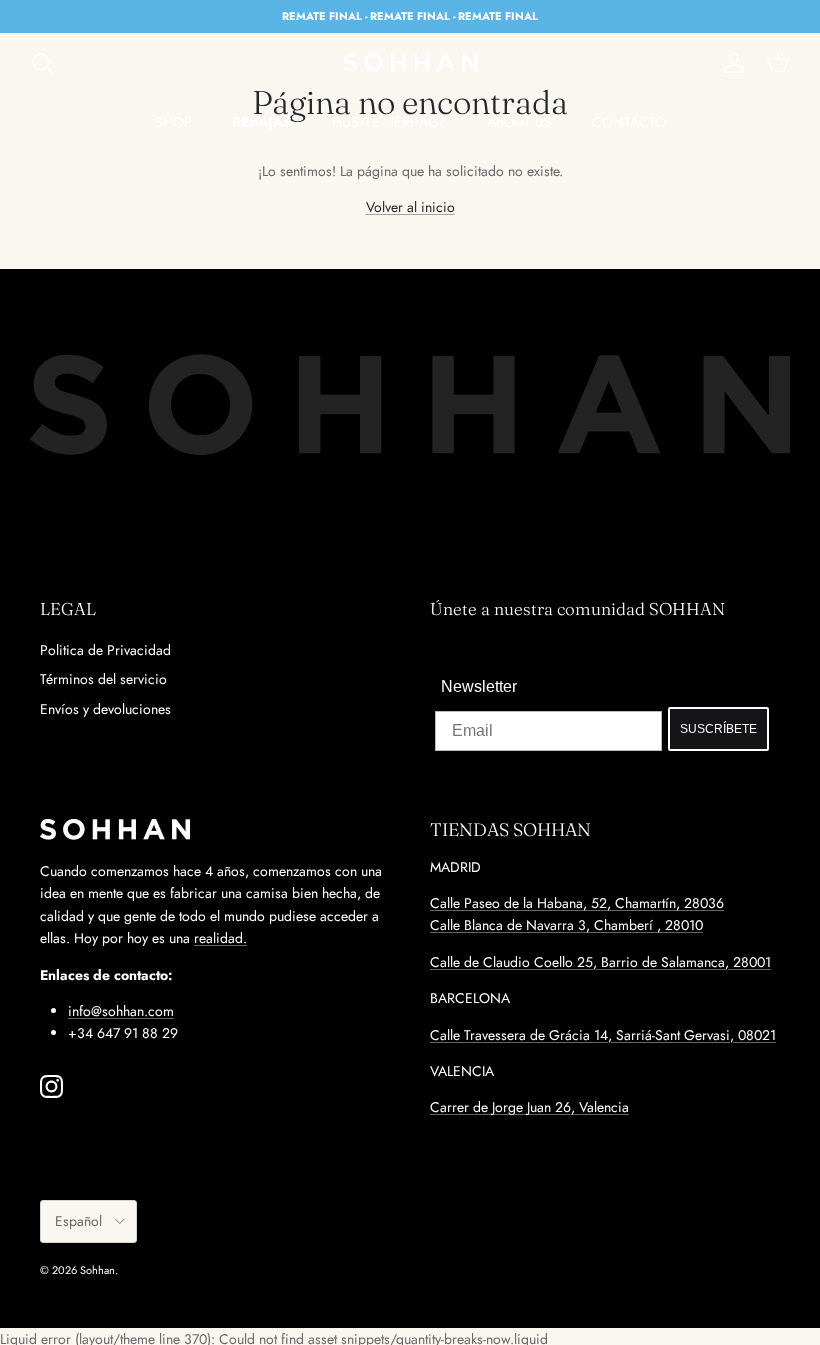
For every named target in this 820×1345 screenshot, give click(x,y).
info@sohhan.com (121, 1011)
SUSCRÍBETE (718, 729)
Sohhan (97, 1270)
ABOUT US (519, 122)
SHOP (173, 122)
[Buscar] (42, 63)
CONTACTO (629, 122)
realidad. (220, 938)
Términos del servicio (103, 679)
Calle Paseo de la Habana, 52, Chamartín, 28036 (577, 903)
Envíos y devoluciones (105, 709)
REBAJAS (262, 122)
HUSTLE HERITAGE (389, 122)
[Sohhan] (410, 63)
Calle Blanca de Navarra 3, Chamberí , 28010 (566, 925)
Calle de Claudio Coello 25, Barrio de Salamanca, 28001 (600, 962)
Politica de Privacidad (105, 650)
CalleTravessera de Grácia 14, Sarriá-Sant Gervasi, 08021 (603, 1035)
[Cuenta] (730, 63)
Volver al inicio (410, 207)
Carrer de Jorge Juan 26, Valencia (529, 1107)
